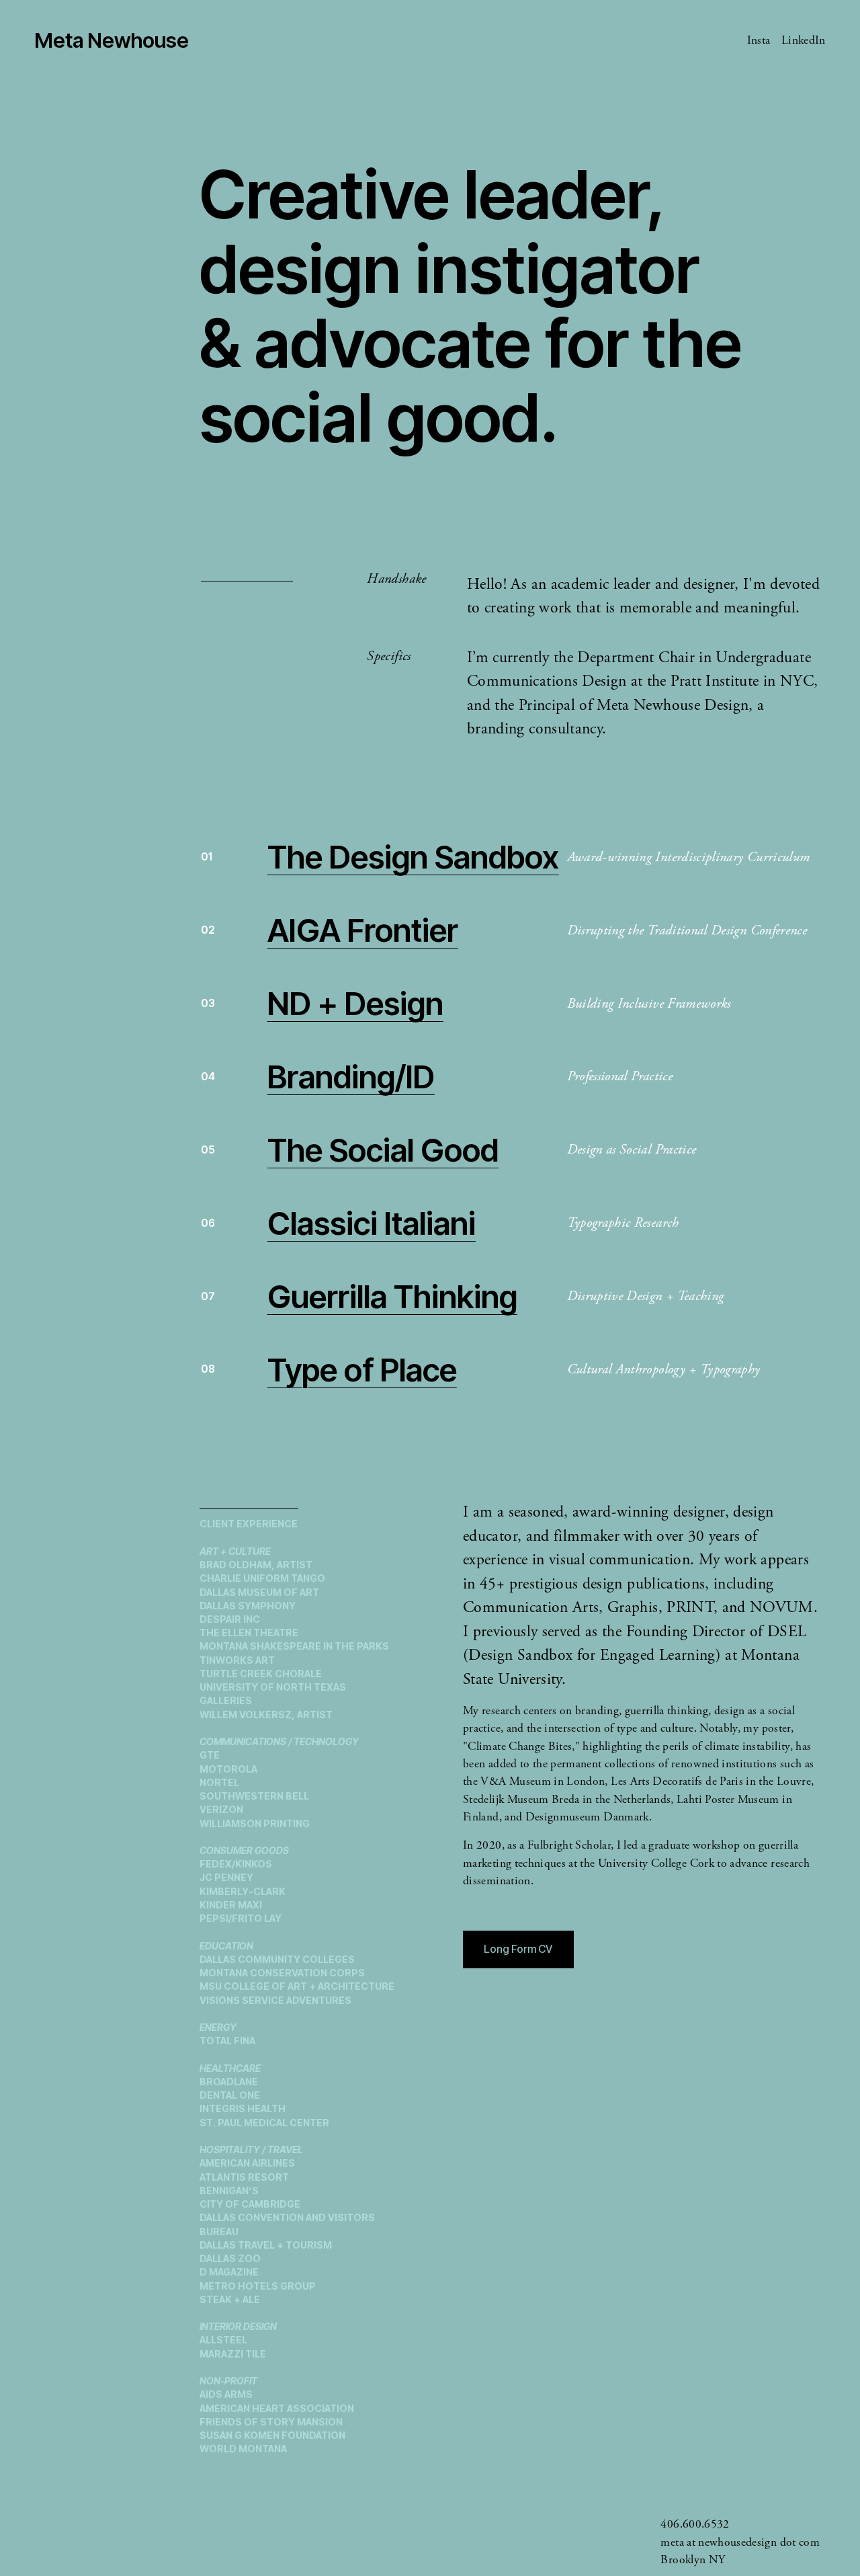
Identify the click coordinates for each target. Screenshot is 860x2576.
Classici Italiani (372, 1223)
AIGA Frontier (363, 930)
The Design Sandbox (413, 857)
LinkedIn (804, 40)
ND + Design (355, 1003)
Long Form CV (518, 1949)
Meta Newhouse (112, 40)
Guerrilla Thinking (392, 1296)
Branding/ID (351, 1077)
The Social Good (383, 1150)
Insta (759, 40)
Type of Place (362, 1370)
